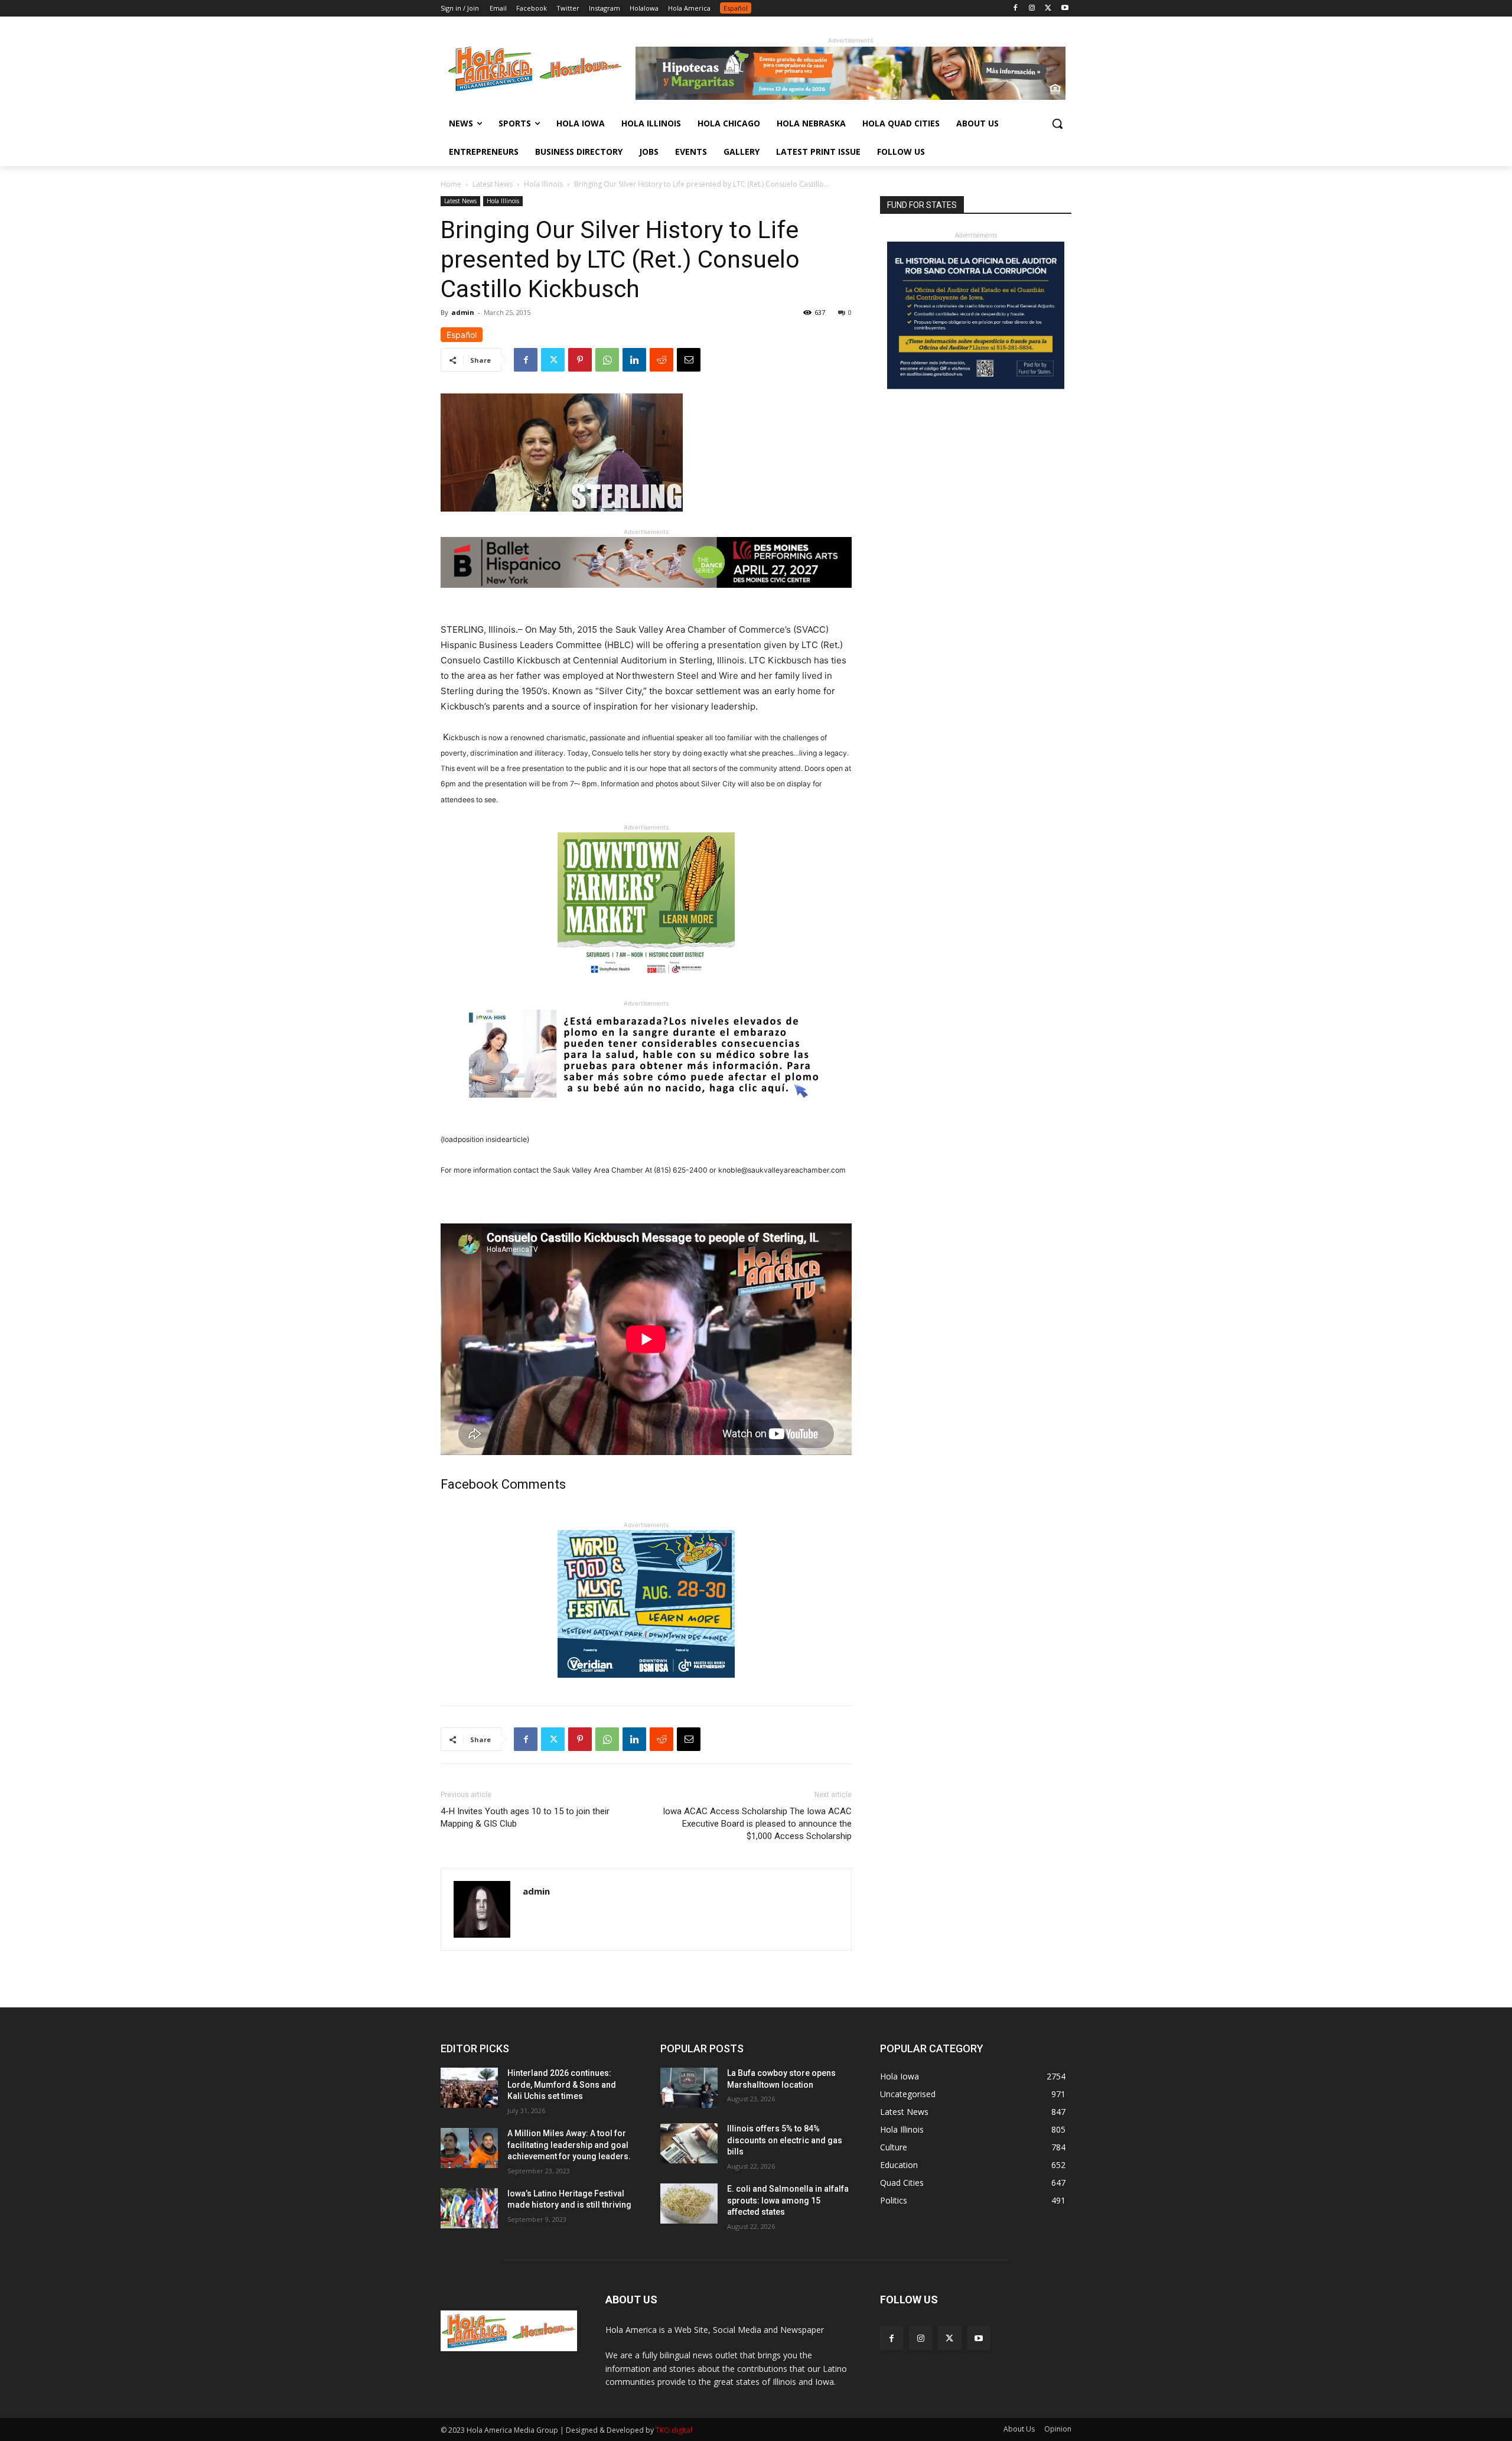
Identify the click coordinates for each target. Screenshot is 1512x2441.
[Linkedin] (634, 360)
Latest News (493, 184)
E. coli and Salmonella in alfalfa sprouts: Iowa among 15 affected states (788, 2200)
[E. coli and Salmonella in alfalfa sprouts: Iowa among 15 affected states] (689, 2204)
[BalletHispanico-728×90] (646, 597)
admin (463, 312)
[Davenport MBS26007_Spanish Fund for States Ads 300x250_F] (976, 386)
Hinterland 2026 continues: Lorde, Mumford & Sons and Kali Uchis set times (562, 2084)
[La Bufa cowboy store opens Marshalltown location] (689, 2088)
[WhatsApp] (607, 360)
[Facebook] (1016, 9)
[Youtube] (1065, 9)
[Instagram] (1032, 9)
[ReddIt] (661, 360)
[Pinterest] (580, 360)
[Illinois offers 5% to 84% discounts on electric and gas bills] (689, 2143)
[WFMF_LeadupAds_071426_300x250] (646, 1687)
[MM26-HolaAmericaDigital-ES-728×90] (850, 97)
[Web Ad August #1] (646, 1107)
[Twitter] (1048, 9)
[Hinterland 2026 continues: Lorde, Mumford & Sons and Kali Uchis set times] (469, 2088)
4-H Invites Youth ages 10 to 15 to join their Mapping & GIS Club (525, 1817)
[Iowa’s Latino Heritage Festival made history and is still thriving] (469, 2208)
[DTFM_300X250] (646, 989)
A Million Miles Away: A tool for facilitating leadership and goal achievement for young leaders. (569, 2145)
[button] (1057, 123)
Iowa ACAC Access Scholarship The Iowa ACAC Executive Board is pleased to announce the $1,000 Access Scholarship (757, 1824)
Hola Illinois (543, 184)
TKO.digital (674, 2430)
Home (451, 184)
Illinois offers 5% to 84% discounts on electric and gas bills (785, 2140)
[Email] (689, 360)
